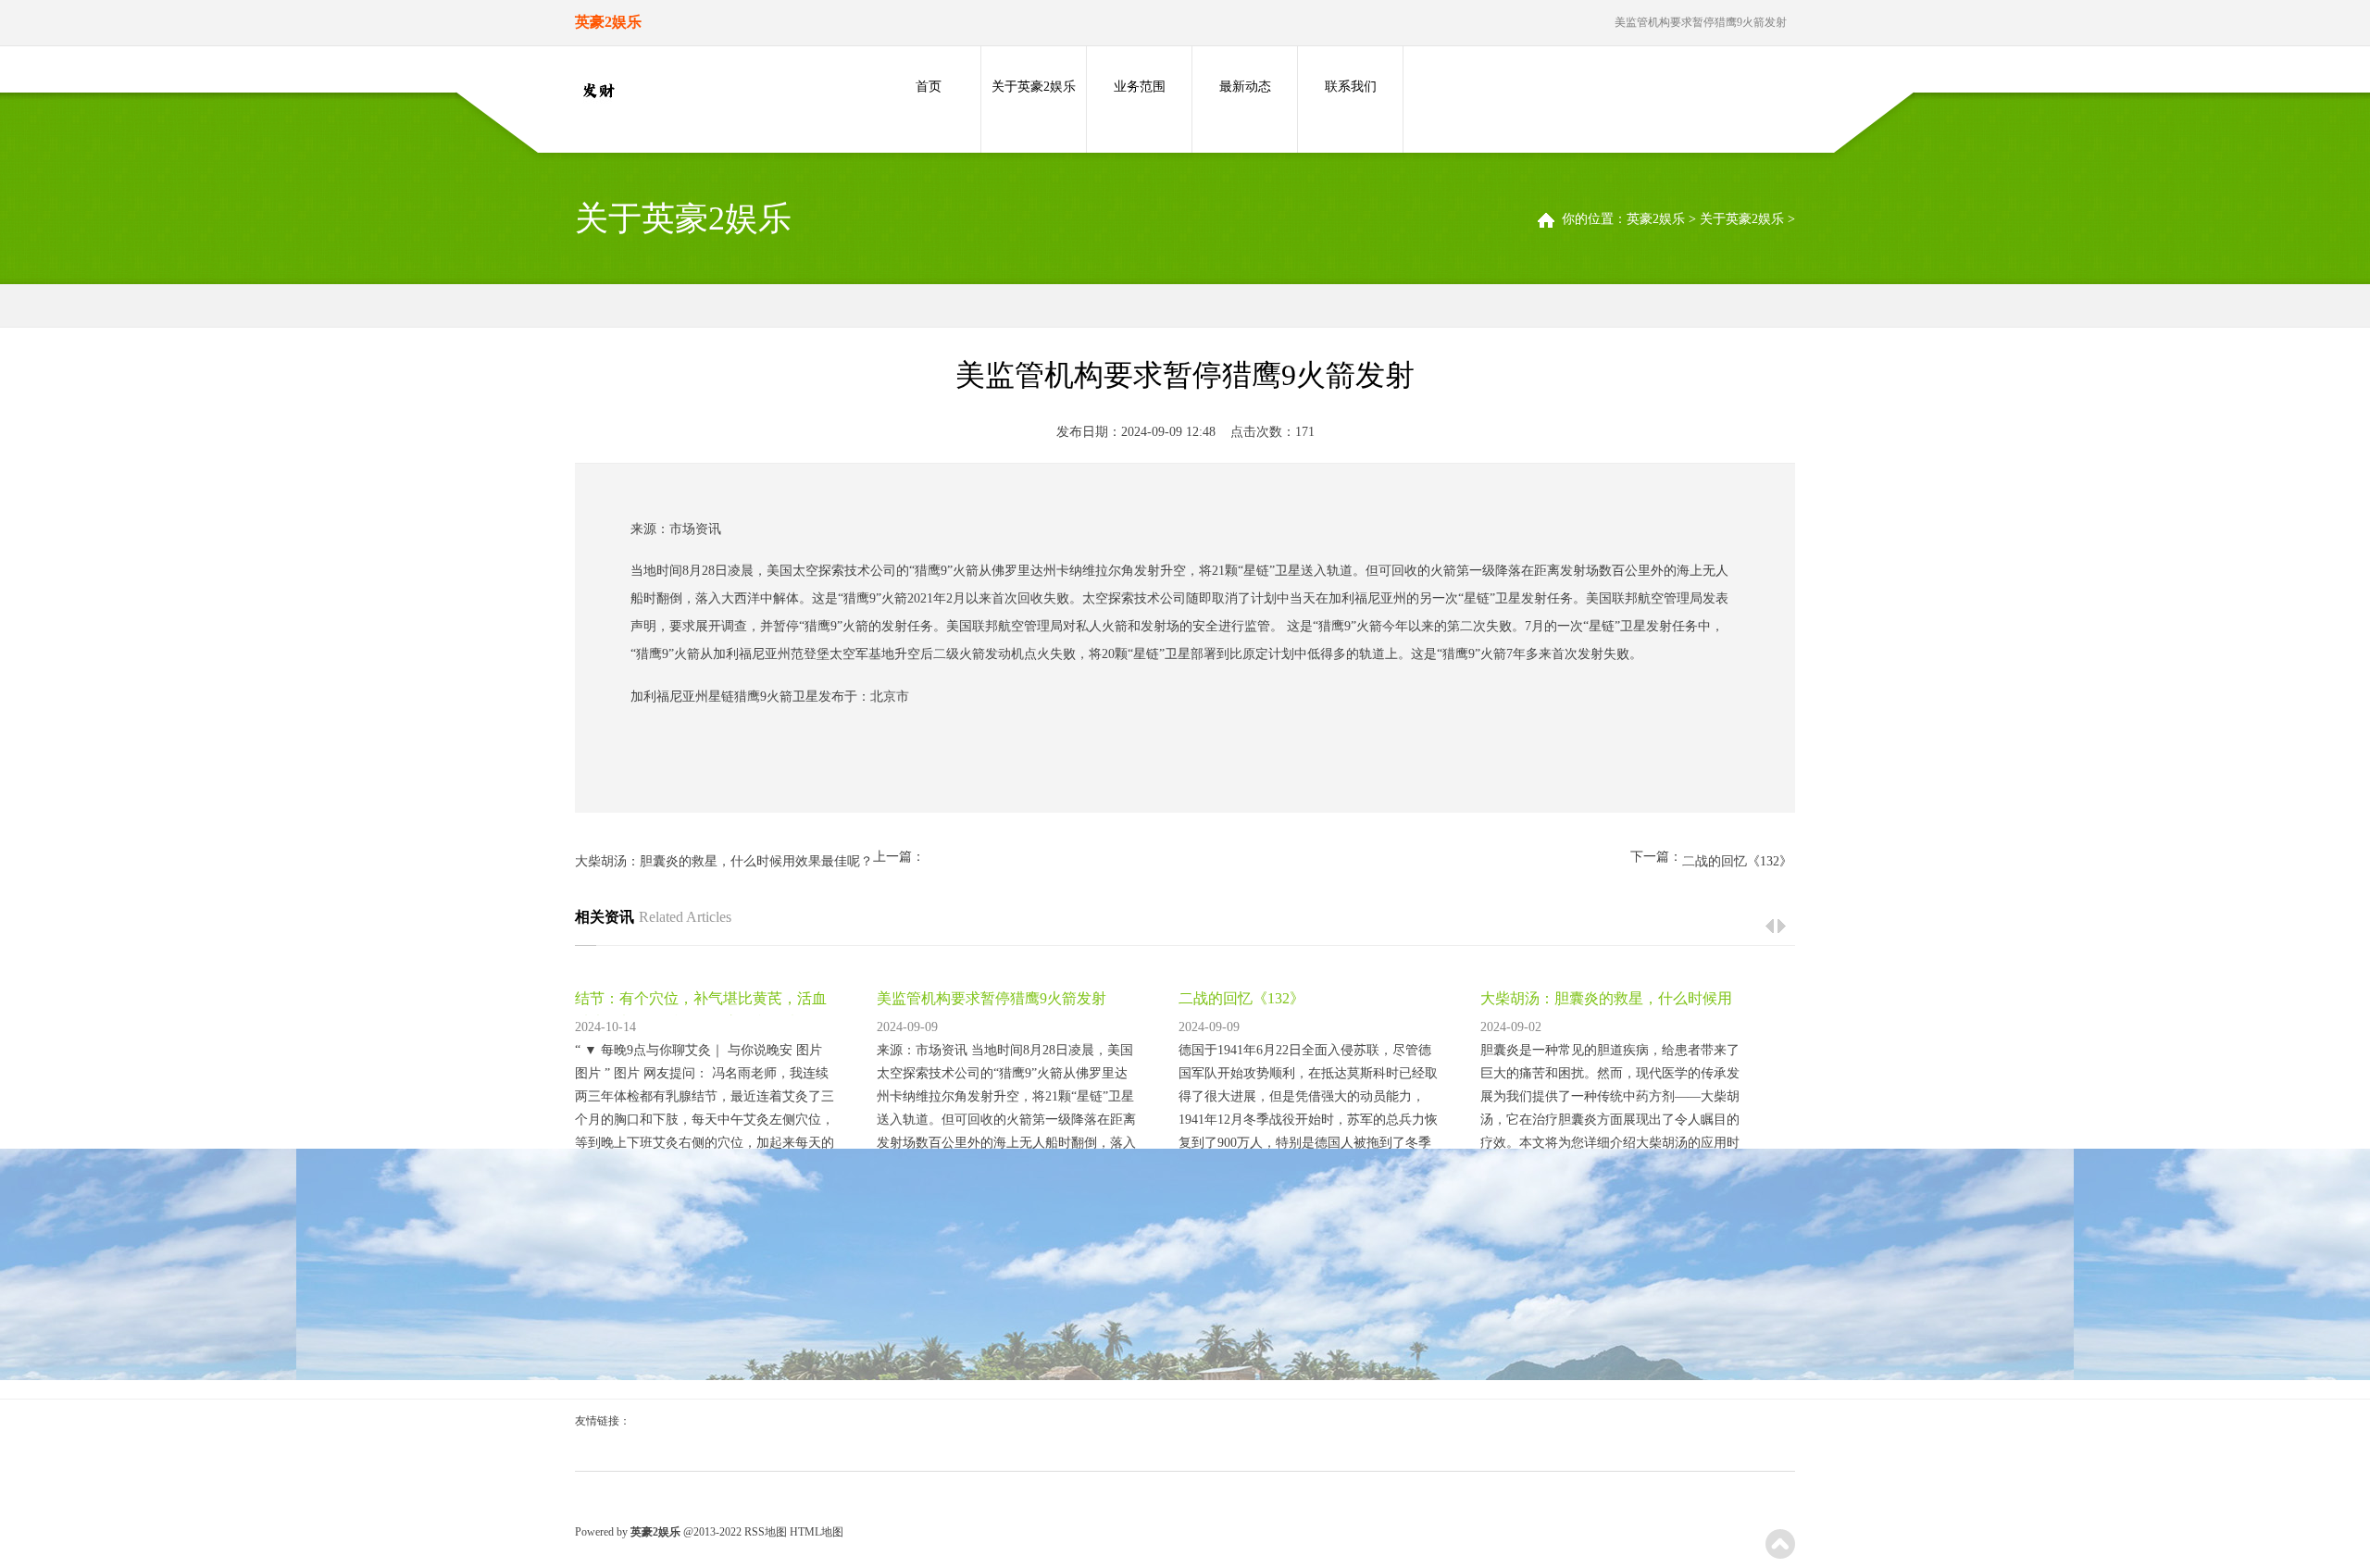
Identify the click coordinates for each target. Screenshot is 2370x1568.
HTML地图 (817, 1532)
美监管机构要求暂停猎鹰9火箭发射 (992, 998)
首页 (929, 87)
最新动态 (1245, 87)
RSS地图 (766, 1532)
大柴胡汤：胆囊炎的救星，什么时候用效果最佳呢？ (724, 861)
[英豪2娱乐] (598, 92)
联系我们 (1351, 87)
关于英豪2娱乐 (1034, 87)
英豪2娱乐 (1656, 219)
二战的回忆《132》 (1737, 861)
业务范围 (1140, 87)
